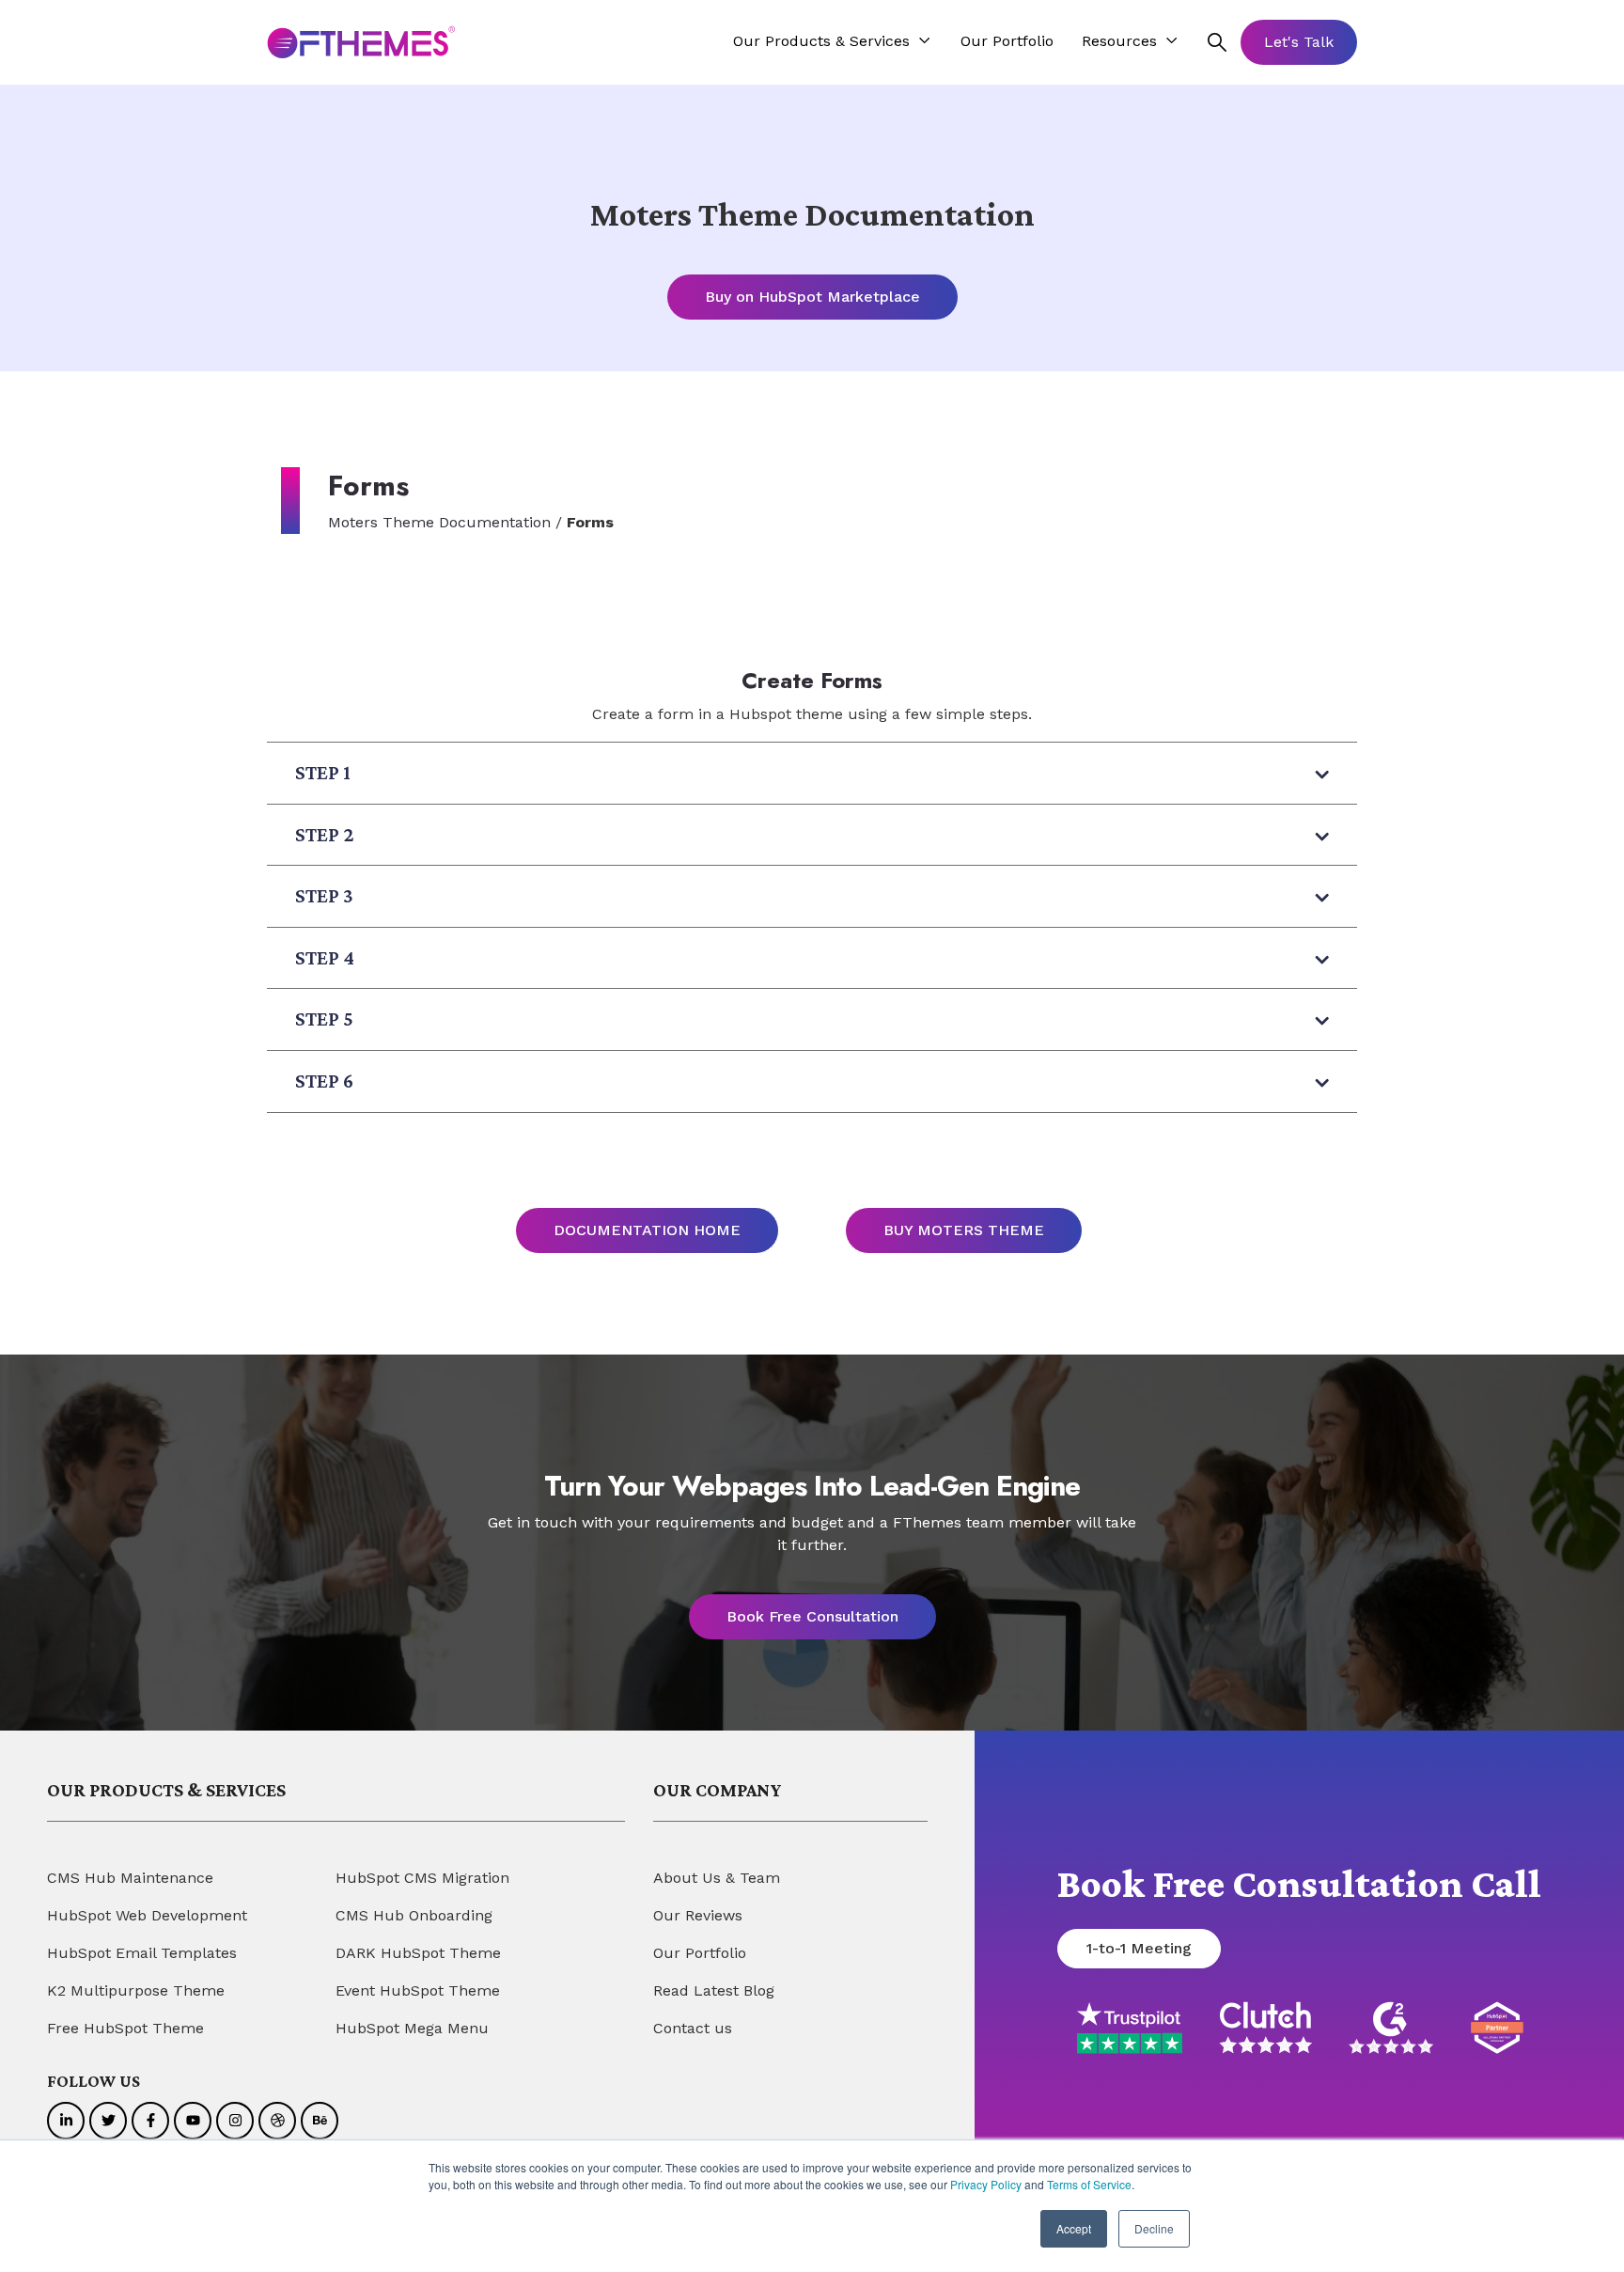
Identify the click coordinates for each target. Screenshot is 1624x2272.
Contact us (693, 2028)
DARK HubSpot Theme (418, 1953)
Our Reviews (698, 1915)
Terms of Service (1089, 2184)
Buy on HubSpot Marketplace (812, 297)
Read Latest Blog (714, 1990)
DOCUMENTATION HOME (647, 1230)
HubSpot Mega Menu (412, 2028)
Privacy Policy (986, 2184)
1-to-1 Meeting (1139, 1948)
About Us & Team (717, 1878)
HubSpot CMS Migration (422, 1878)
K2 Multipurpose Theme (136, 1990)
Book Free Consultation (812, 1616)
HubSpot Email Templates (142, 1953)
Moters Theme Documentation (439, 522)
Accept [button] (1074, 2228)
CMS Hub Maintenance (130, 1878)
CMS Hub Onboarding (414, 1915)
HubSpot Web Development (147, 1915)
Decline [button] (1154, 2228)
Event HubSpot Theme (418, 1990)
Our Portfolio (700, 1953)
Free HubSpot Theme (125, 2028)
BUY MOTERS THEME (964, 1230)
